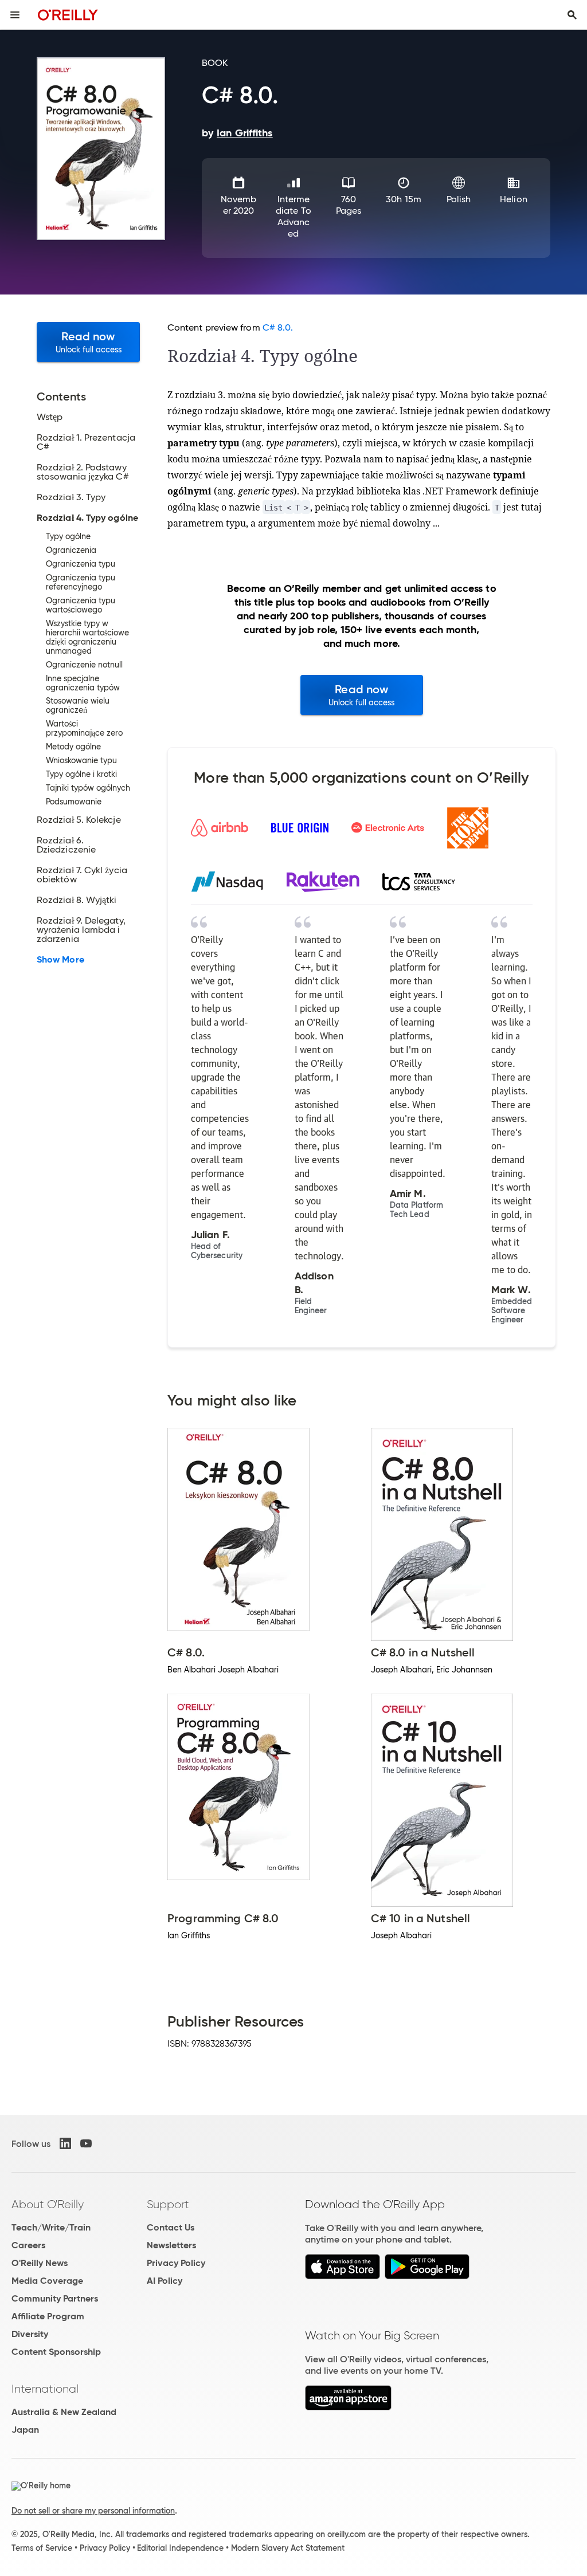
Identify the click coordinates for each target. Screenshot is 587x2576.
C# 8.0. (278, 327)
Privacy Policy (176, 2263)
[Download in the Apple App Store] (343, 2276)
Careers (28, 2245)
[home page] (68, 15)
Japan (25, 2430)
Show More (60, 960)
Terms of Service (42, 2548)
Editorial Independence (180, 2548)
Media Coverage (47, 2281)
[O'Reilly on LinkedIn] (65, 2143)
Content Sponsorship (56, 2352)
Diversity (30, 2334)
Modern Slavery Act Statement (288, 2548)
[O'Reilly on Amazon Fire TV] (348, 2407)
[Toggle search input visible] (572, 15)
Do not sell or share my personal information (93, 2511)
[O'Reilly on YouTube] (86, 2143)
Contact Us (171, 2227)
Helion (513, 199)
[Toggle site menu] (15, 15)
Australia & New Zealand (64, 2412)
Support (168, 2204)
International (45, 2389)
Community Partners (55, 2298)
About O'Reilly (48, 2204)
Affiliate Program (48, 2316)
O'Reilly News (40, 2263)
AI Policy (165, 2281)
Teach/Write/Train (51, 2227)
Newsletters (171, 2245)
